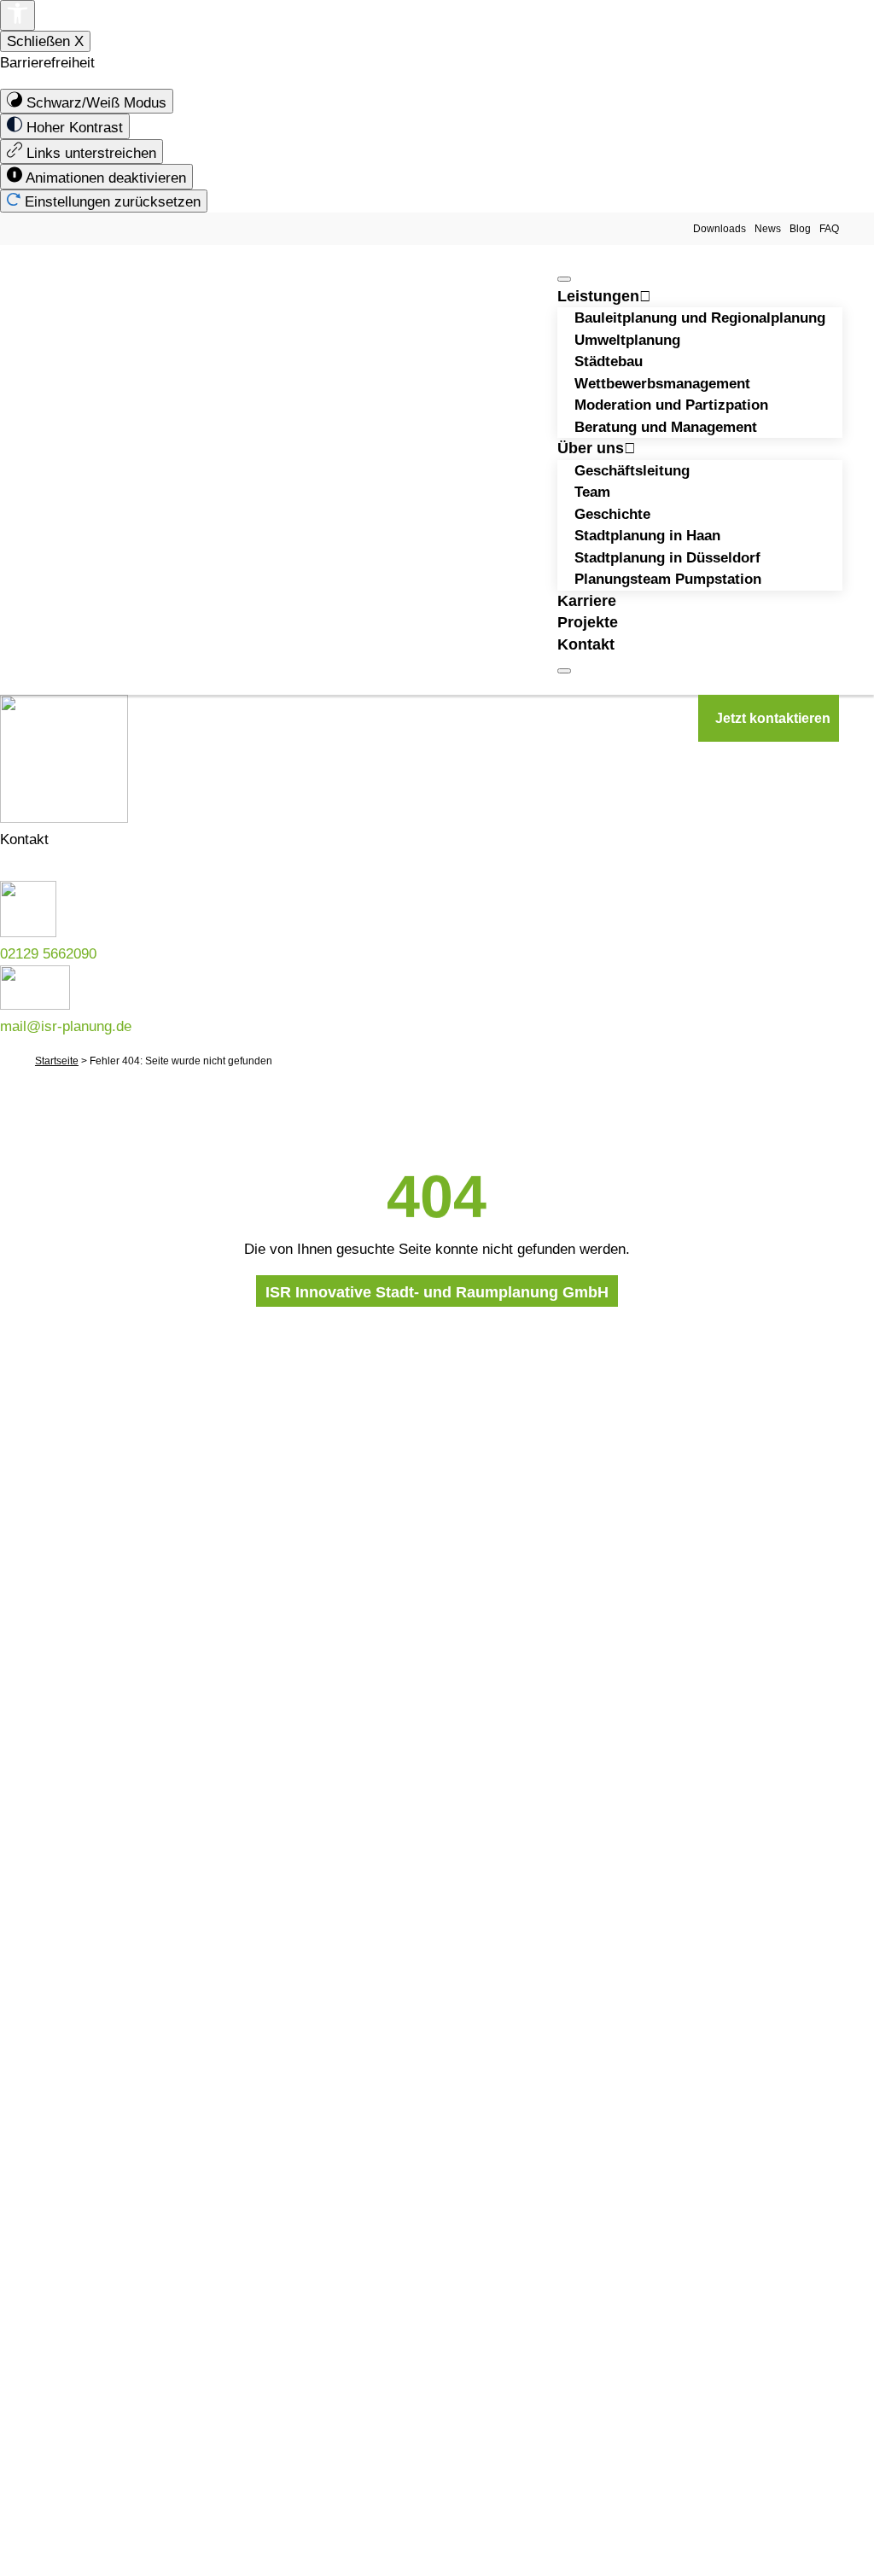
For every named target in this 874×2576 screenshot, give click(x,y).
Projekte (588, 622)
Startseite (57, 1061)
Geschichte (612, 514)
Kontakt (586, 644)
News (768, 229)
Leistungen (598, 296)
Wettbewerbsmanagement (662, 384)
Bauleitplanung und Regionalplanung (700, 318)
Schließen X (45, 41)
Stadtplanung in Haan (647, 536)
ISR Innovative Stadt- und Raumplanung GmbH (437, 1292)
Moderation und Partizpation (671, 405)
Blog (800, 229)
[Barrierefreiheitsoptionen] (17, 15)
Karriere (587, 601)
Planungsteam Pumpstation (668, 579)
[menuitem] (87, 102)
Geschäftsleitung (632, 471)
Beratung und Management (666, 427)
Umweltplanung (627, 340)
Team (592, 492)
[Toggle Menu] (564, 279)
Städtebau (609, 361)
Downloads (720, 229)
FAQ (829, 229)
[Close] (564, 671)
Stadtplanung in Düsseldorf (667, 558)
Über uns (591, 448)
